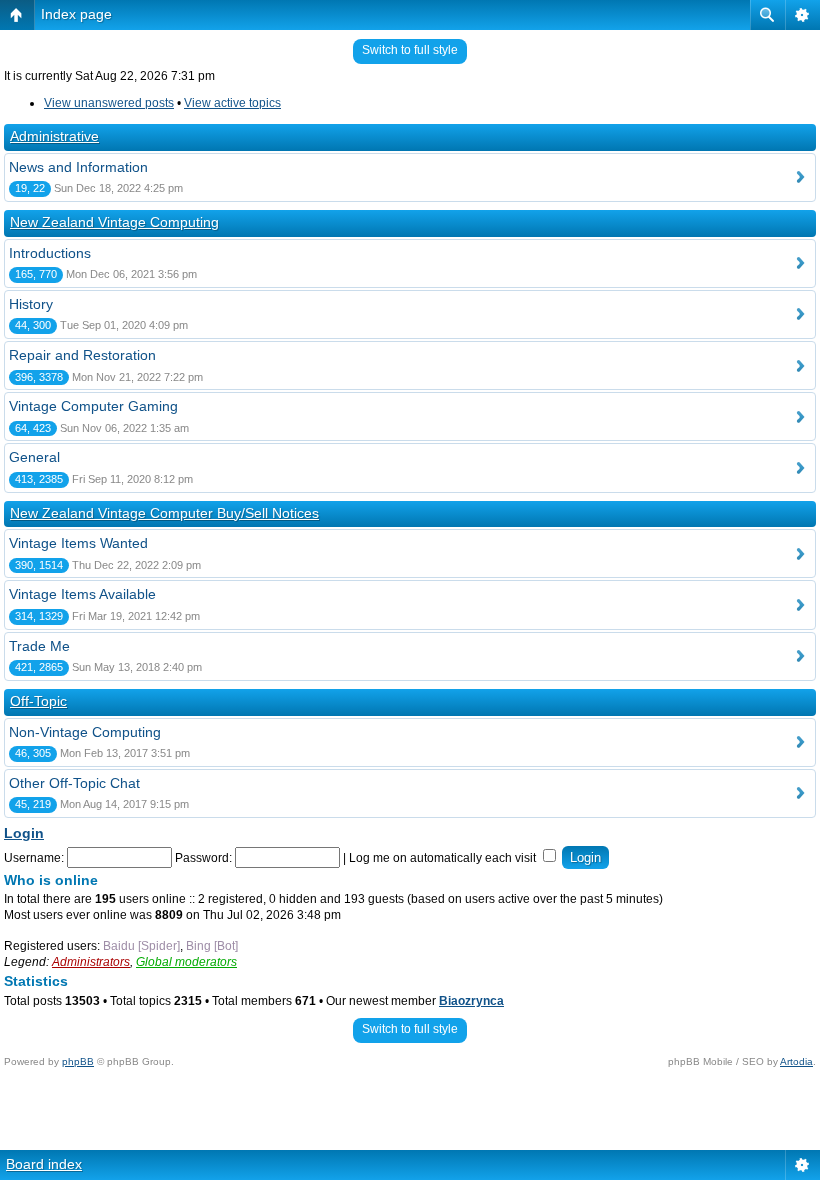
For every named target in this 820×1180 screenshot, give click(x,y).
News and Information (78, 167)
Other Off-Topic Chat (74, 783)
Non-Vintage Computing (85, 732)
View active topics (232, 103)
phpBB (78, 1061)
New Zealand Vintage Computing (114, 222)
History (31, 304)
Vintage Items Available (82, 594)
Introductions (50, 253)
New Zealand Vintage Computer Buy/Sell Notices (164, 513)
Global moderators (186, 962)
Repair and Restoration (82, 355)
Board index (44, 1164)
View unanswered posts (109, 103)
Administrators (91, 962)
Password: (203, 858)
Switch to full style (410, 50)
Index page (76, 14)
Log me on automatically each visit (444, 858)
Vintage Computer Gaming (93, 406)
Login (24, 833)
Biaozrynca (471, 1001)
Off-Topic (38, 701)
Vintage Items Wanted (78, 543)
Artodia (796, 1061)
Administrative (54, 136)
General (34, 457)
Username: (34, 858)
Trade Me (39, 646)
